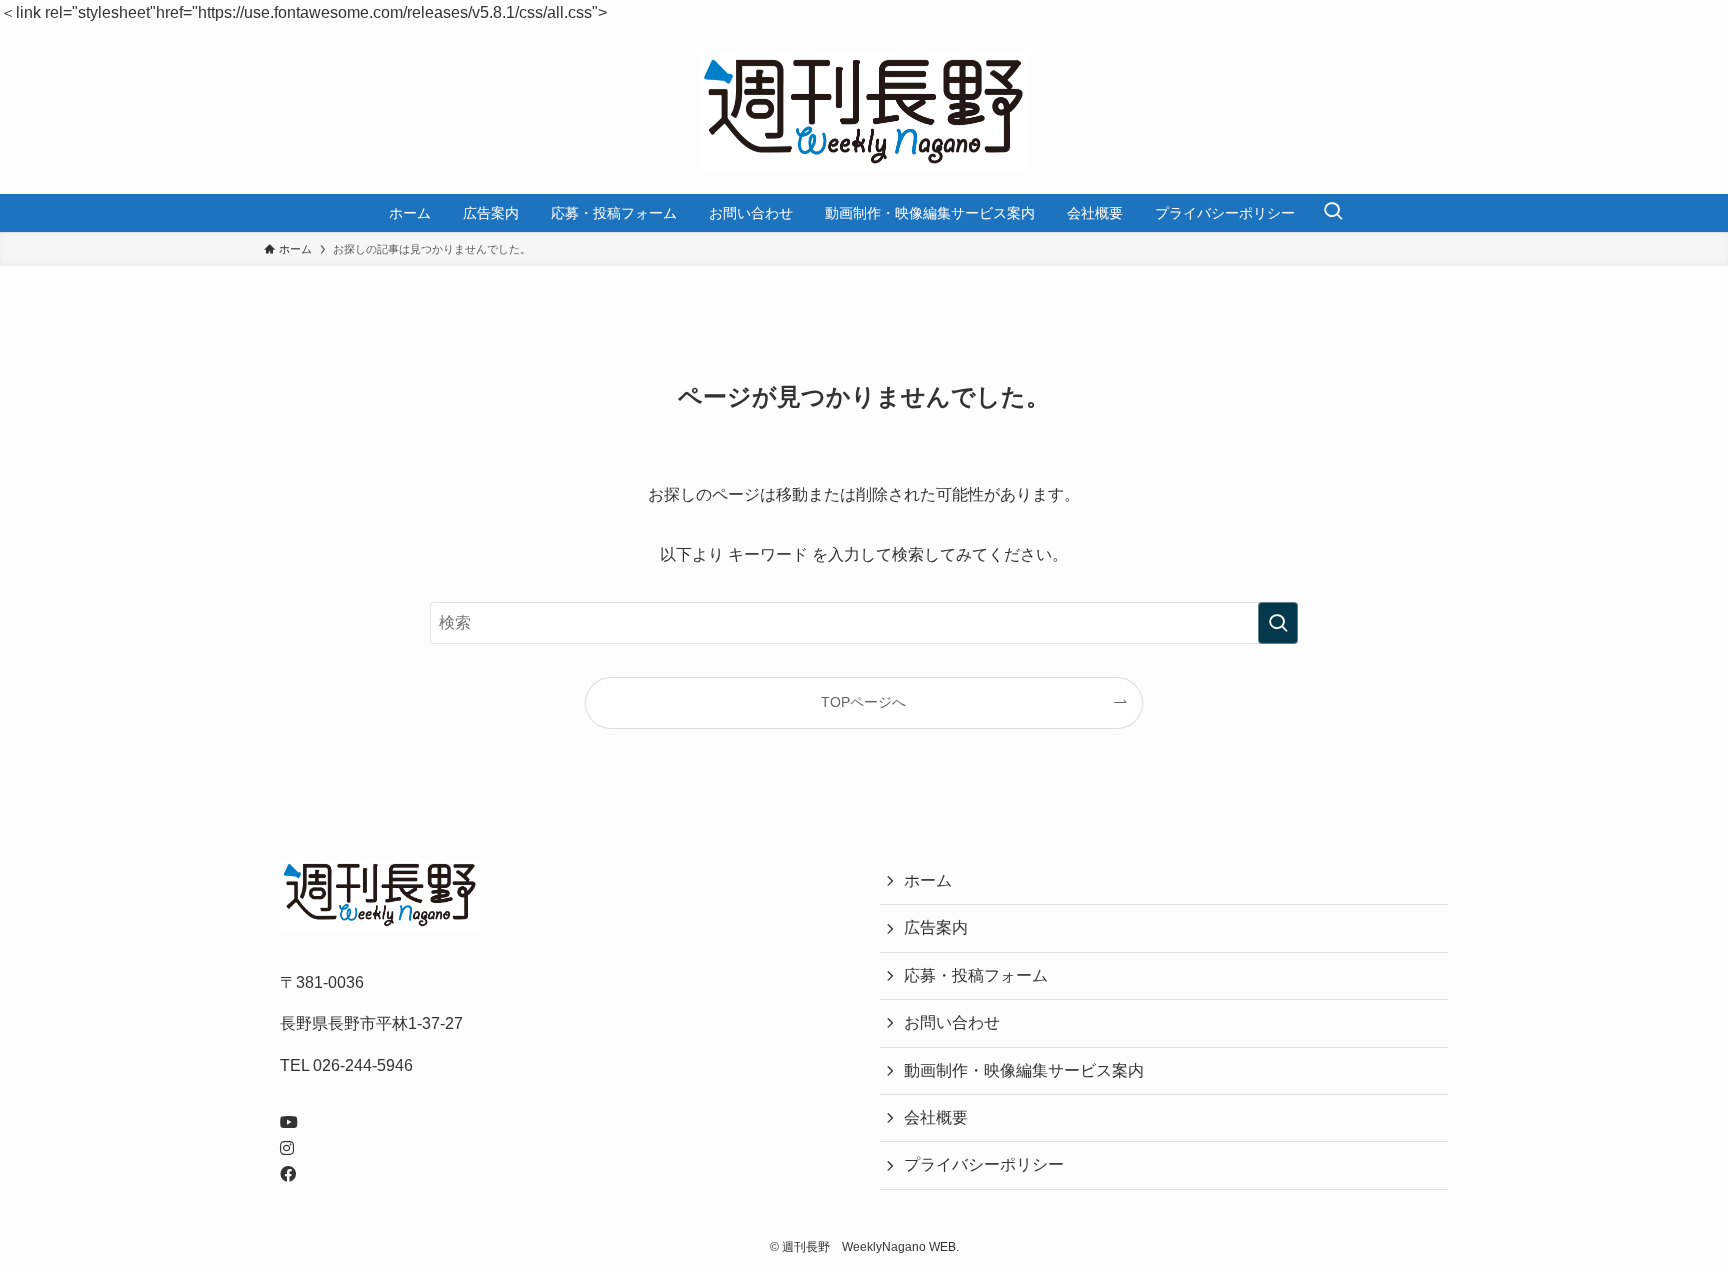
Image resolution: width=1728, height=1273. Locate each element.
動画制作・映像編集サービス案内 (1024, 1070)
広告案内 (936, 927)
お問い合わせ (952, 1022)
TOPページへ (863, 702)
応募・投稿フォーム (976, 975)
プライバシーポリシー (984, 1164)
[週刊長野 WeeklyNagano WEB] (864, 110)
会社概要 (936, 1117)
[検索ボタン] (1333, 213)
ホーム (928, 880)
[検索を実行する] (1278, 623)
